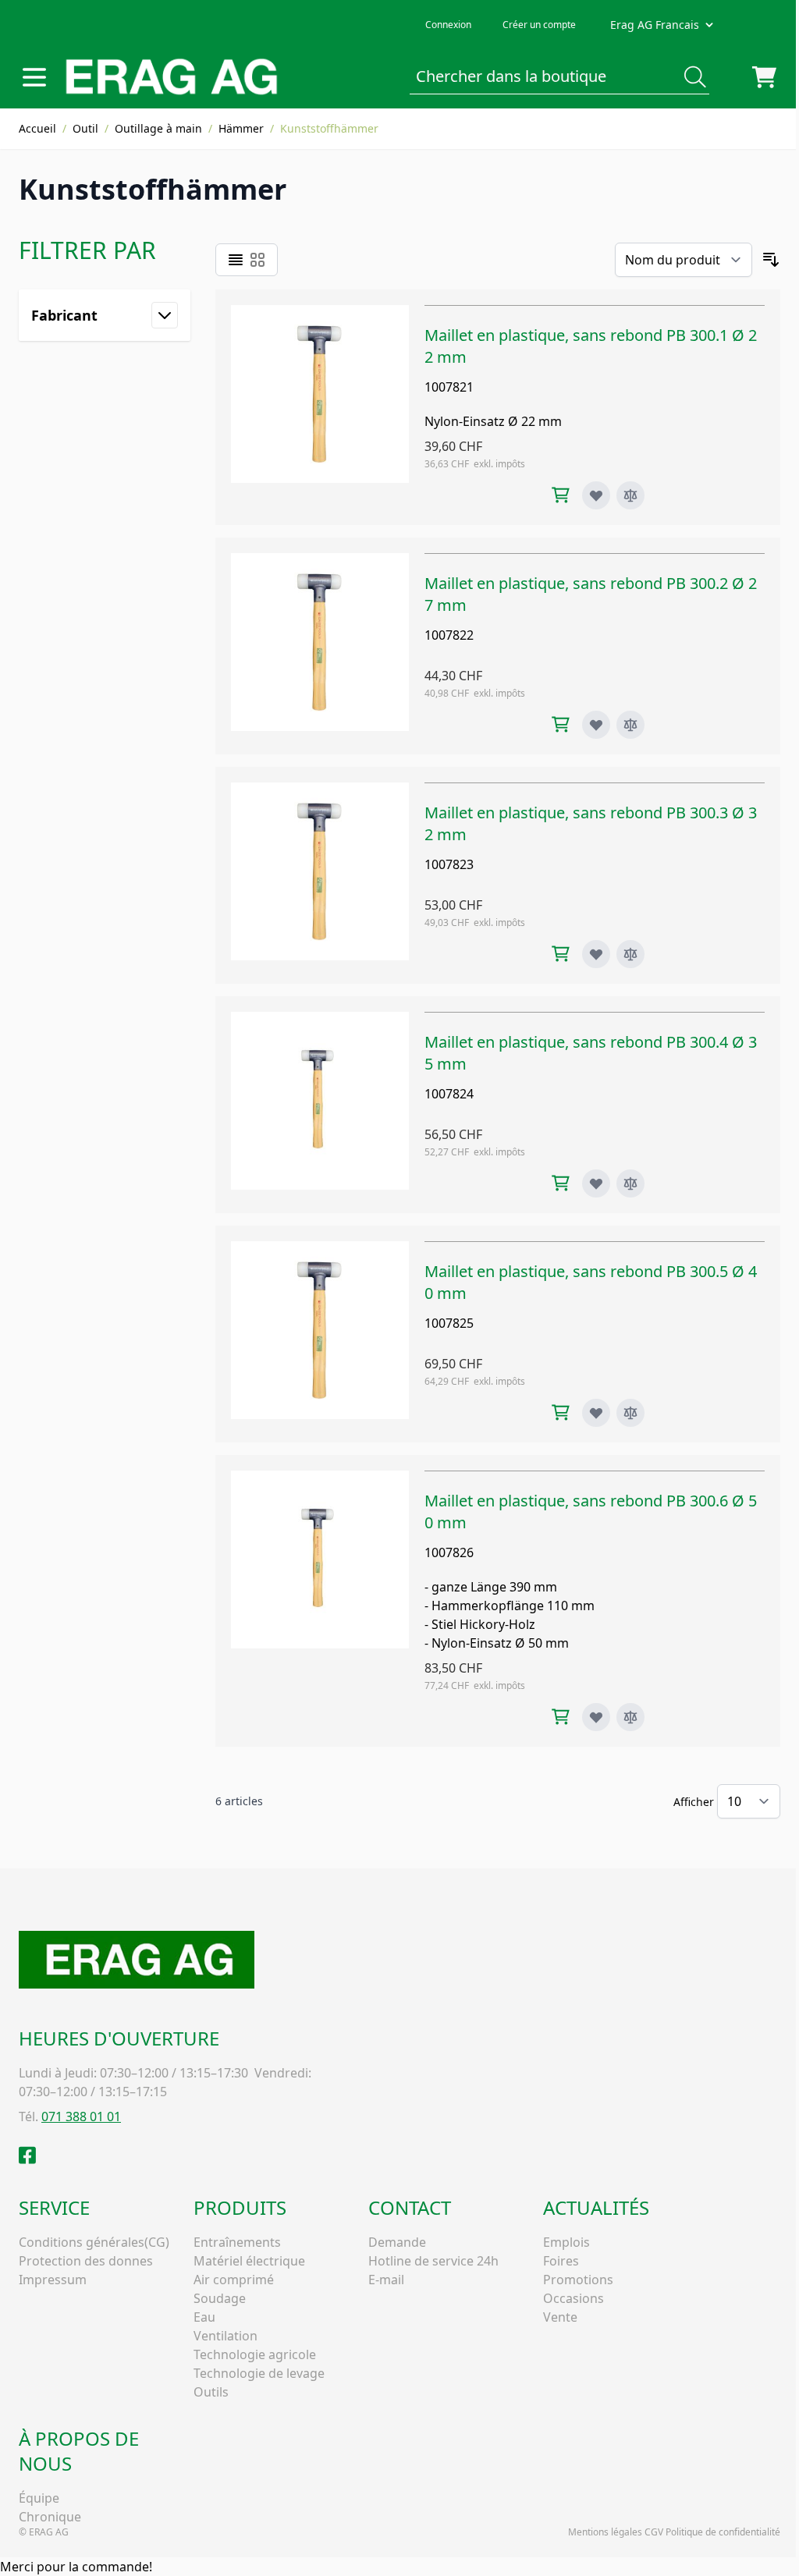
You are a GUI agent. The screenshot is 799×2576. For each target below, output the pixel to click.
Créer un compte (539, 25)
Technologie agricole (255, 2354)
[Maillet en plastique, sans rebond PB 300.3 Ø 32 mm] (320, 875)
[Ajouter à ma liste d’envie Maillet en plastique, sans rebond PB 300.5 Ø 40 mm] (596, 1413)
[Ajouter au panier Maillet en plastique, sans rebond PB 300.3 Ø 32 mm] (561, 954)
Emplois (566, 2242)
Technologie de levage (259, 2373)
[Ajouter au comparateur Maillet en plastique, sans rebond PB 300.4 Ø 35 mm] (630, 1183)
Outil (85, 128)
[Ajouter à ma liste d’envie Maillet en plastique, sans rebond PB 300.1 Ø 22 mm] (596, 495)
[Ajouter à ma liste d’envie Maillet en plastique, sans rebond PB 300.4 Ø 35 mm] (596, 1183)
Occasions (574, 2298)
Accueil (37, 128)
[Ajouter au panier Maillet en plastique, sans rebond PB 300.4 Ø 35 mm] (561, 1183)
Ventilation (225, 2336)
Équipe (39, 2498)
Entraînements (237, 2242)
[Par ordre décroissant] (771, 260)
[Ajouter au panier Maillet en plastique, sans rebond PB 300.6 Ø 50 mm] (561, 1717)
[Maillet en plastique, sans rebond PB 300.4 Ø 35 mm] (320, 1105)
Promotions (578, 2280)
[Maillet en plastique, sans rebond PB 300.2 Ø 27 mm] (320, 646)
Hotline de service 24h (433, 2261)
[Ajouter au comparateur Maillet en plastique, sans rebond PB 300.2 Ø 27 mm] (630, 725)
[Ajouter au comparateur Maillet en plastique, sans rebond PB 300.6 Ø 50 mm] (630, 1717)
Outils (211, 2392)
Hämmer (241, 128)
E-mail (386, 2280)
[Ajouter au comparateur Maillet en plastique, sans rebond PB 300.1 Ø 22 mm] (630, 495)
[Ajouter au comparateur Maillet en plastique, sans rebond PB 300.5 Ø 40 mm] (630, 1413)
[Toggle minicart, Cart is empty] (764, 77)
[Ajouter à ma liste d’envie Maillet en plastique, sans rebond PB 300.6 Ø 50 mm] (596, 1717)
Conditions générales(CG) (94, 2242)
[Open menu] (34, 77)
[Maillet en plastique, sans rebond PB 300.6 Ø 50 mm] (320, 1601)
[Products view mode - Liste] (236, 260)
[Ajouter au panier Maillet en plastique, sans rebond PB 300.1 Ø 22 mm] (561, 495)
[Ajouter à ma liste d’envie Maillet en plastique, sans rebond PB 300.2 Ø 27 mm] (596, 725)
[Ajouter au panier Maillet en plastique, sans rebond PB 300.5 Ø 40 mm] (561, 1412)
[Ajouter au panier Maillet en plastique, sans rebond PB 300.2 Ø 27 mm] (561, 724)
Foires (561, 2261)
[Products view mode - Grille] (257, 260)
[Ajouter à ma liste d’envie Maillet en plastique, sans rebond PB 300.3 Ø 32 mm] (596, 954)
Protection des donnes (86, 2261)
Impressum (53, 2280)
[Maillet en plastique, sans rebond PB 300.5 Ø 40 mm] (320, 1334)
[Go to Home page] (172, 77)
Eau (204, 2317)
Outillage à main (158, 128)
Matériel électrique (249, 2261)
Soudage (220, 2298)
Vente (560, 2317)
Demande (397, 2242)
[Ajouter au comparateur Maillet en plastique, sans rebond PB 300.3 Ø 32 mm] (630, 954)
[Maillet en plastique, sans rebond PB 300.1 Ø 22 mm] (320, 407)
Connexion (448, 25)
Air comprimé (234, 2280)
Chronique (50, 2517)
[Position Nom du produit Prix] (684, 260)
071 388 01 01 (81, 2117)
